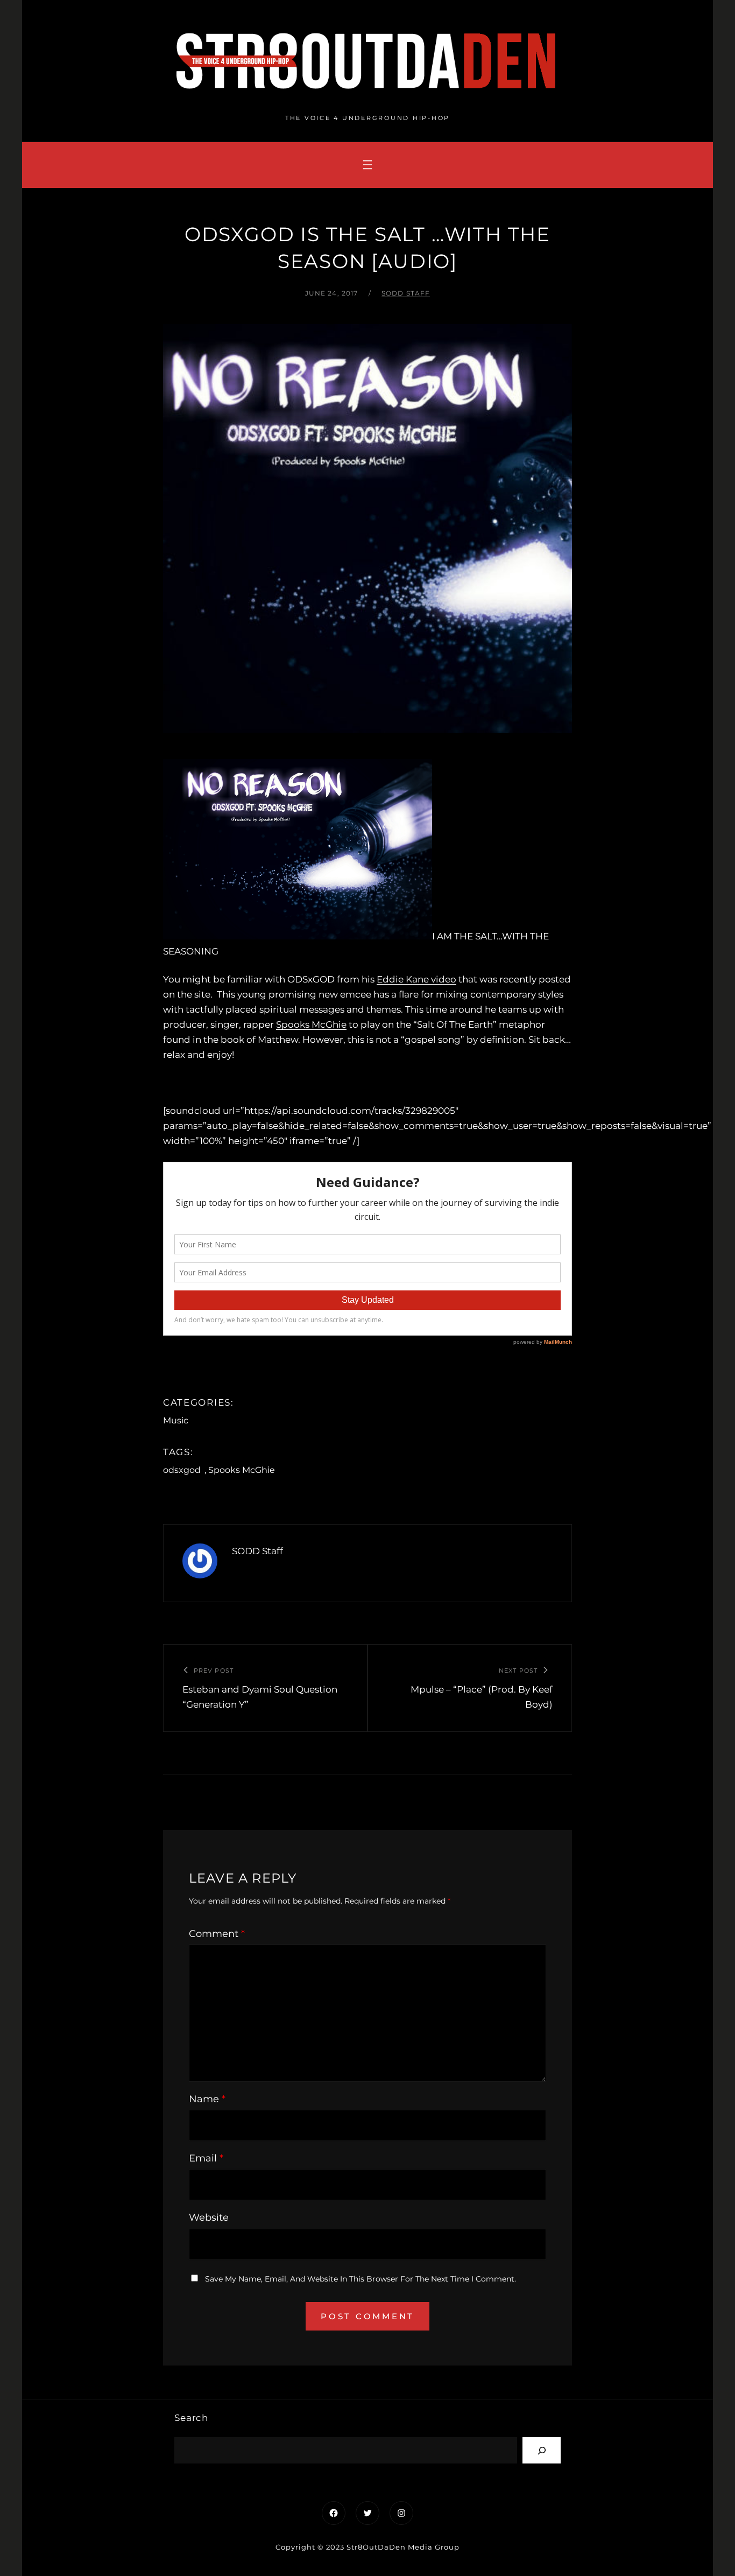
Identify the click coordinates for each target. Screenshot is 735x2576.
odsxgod (182, 1470)
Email (206, 2158)
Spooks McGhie (311, 1024)
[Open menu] (367, 165)
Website (209, 2217)
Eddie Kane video (416, 979)
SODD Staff (406, 293)
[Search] (542, 2450)
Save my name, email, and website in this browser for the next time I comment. (361, 2279)
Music (176, 1420)
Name (207, 2099)
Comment (217, 1934)
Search (191, 2418)
